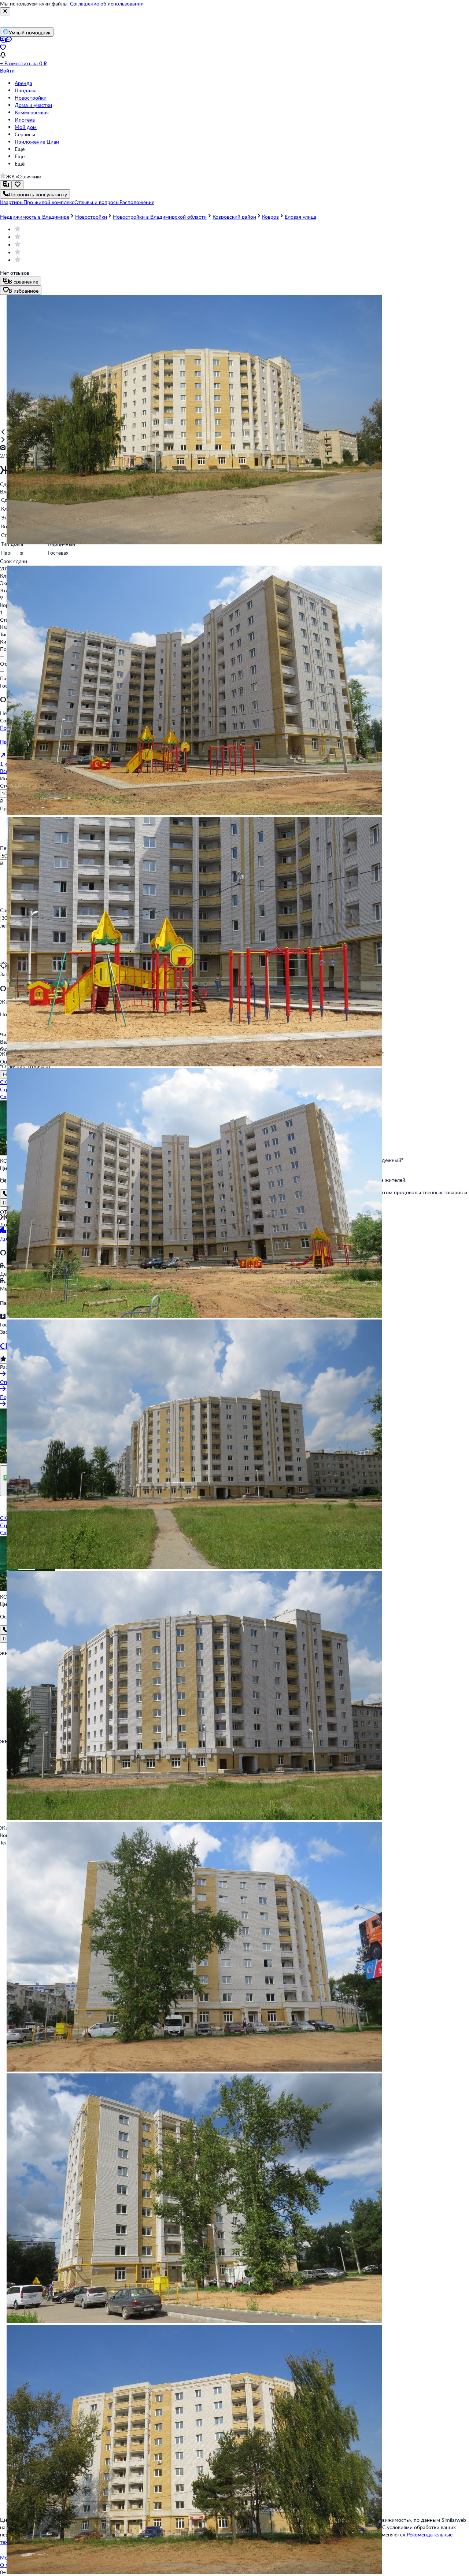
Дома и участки (33, 105)
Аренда (23, 83)
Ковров (270, 217)
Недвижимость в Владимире (35, 217)
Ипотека (25, 120)
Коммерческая (32, 112)
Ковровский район (234, 217)
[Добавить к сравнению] (6, 185)
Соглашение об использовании (107, 3)
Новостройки (31, 98)
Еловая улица (300, 217)
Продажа (26, 90)
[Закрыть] (5, 11)
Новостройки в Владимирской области (160, 217)
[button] (12, 202)
